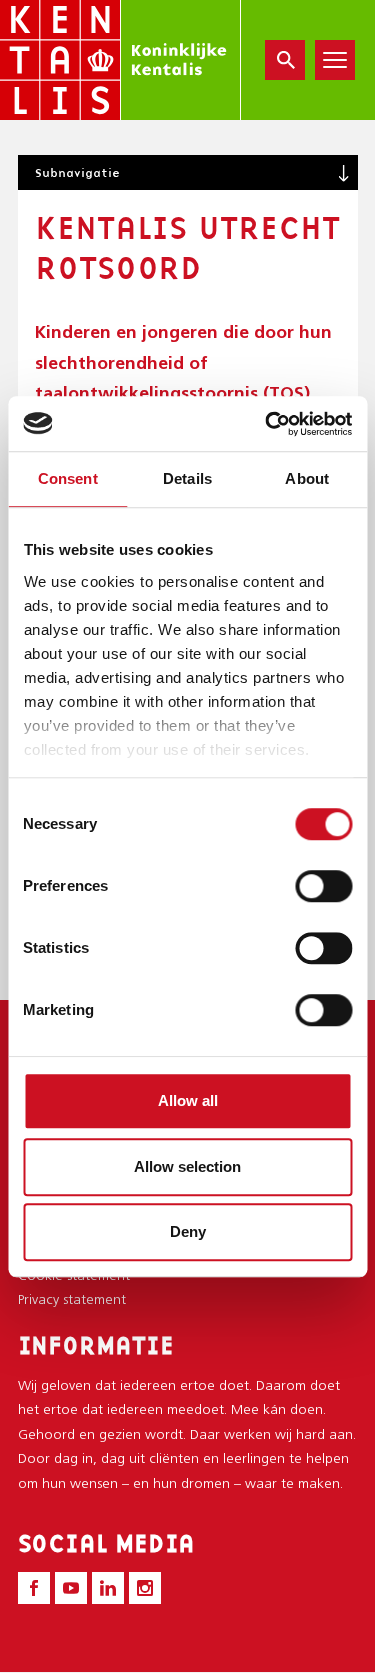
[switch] (323, 886)
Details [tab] (187, 478)
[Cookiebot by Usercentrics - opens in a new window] (267, 424)
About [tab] (307, 478)
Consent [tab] (68, 478)
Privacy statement (72, 1300)
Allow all (188, 1100)
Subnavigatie (77, 172)
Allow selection (187, 1166)
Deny (188, 1231)
